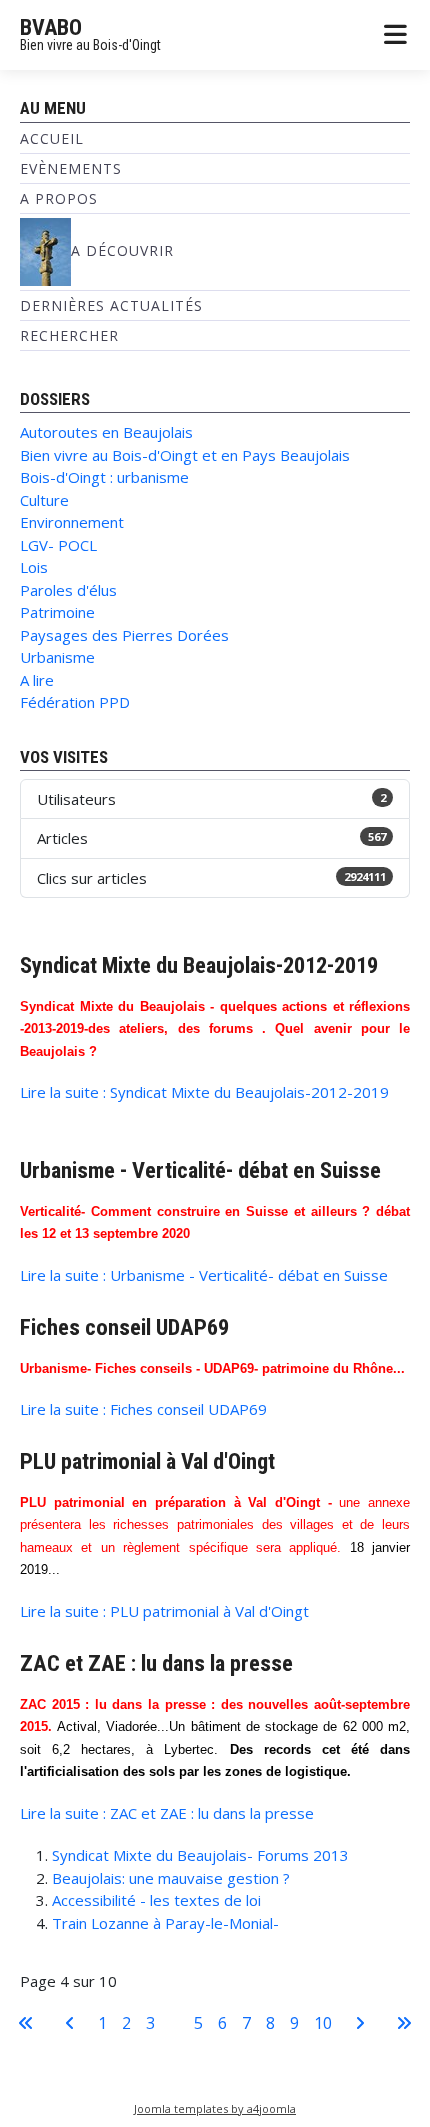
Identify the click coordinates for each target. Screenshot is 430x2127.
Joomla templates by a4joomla (215, 2108)
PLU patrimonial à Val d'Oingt (147, 1461)
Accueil (52, 138)
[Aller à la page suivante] (360, 2023)
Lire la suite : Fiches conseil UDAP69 (143, 1409)
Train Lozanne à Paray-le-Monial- (165, 1923)
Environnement (72, 522)
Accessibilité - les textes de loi (156, 1900)
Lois (34, 567)
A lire (37, 680)
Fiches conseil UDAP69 (124, 1327)
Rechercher (69, 335)
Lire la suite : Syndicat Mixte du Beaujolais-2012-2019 (204, 1092)
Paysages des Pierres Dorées (124, 635)
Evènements (71, 168)
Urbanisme (57, 657)
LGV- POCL (58, 545)
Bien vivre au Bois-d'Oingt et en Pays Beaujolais (185, 455)
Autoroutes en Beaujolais (106, 432)
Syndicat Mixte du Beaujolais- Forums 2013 (200, 1855)
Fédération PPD (75, 702)
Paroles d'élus (68, 590)
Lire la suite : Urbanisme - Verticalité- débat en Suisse (204, 1275)
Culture (44, 500)
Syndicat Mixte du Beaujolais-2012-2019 (199, 965)
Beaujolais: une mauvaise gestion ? (171, 1878)
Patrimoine (57, 612)
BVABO (51, 27)
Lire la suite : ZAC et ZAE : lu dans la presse (167, 1813)
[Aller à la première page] (26, 2023)
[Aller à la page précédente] (70, 2023)
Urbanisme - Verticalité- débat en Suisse (200, 1170)
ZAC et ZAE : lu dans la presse (156, 1663)
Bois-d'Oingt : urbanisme (104, 477)
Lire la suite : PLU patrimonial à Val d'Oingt (164, 1611)
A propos (59, 198)
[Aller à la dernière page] (404, 2023)
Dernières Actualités (111, 305)
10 (323, 2023)
